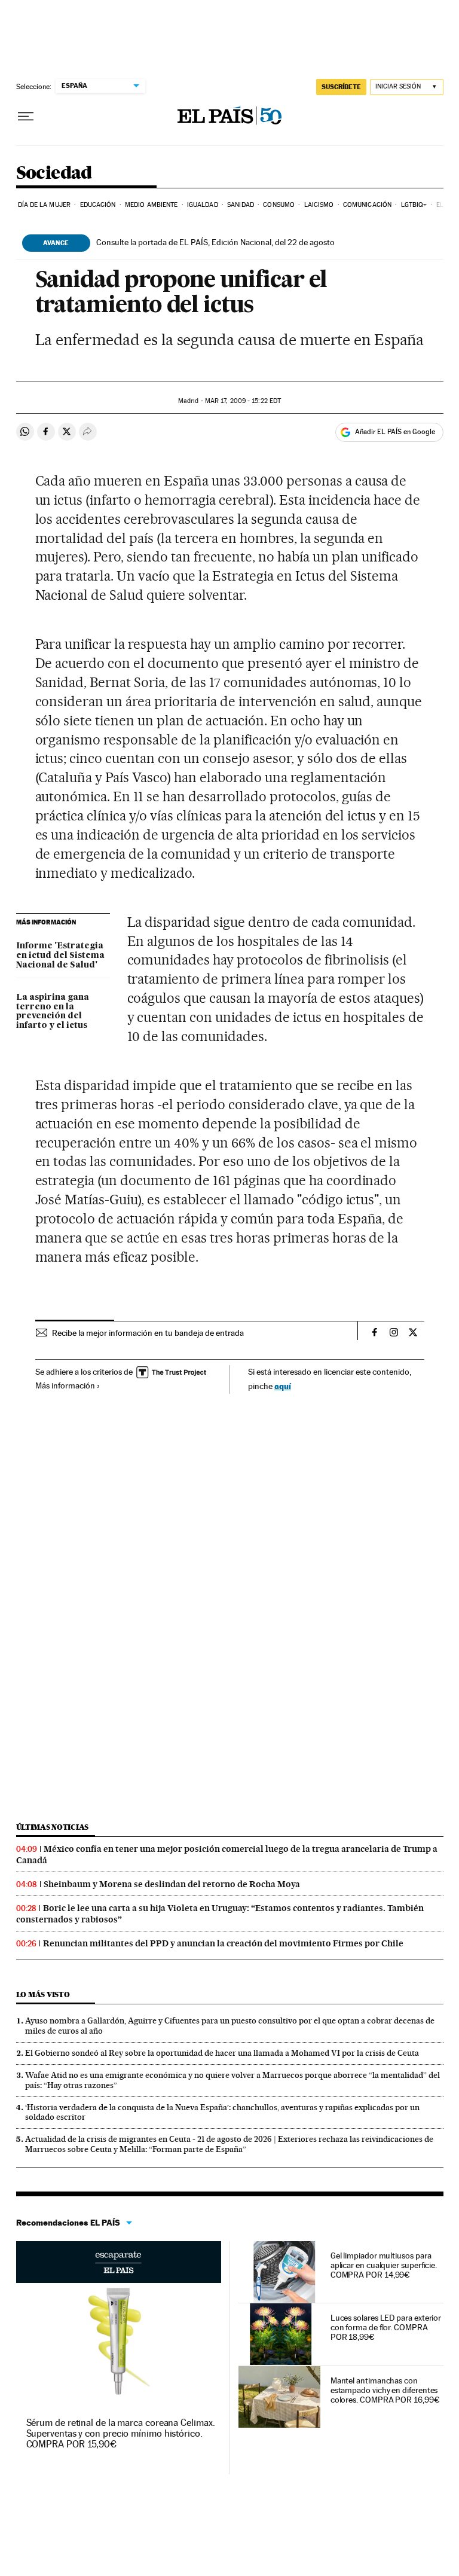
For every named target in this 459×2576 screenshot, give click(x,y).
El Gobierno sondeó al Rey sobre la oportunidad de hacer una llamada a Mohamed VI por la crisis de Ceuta (222, 2053)
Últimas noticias (53, 1827)
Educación (98, 205)
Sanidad (241, 205)
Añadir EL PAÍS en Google (395, 432)
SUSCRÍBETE (341, 87)
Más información (65, 1385)
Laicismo (319, 205)
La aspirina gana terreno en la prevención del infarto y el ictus (53, 1012)
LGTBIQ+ (414, 205)
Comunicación (367, 205)
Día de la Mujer (45, 205)
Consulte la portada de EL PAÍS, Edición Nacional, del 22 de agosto (215, 242)
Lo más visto (43, 1994)
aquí (283, 1386)
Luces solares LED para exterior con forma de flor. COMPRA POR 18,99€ (386, 2327)
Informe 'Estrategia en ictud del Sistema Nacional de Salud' (60, 956)
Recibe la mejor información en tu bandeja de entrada (148, 1333)
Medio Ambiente (151, 205)
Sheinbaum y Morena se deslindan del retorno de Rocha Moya (172, 1884)
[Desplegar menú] (26, 117)
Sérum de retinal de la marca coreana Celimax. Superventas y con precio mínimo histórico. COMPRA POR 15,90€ (121, 2433)
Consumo (279, 205)
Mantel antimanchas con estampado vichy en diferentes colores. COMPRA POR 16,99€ (385, 2390)
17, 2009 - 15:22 (243, 401)
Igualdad (203, 205)
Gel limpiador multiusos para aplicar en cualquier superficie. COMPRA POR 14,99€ (384, 2265)
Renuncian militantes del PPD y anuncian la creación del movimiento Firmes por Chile (223, 1943)
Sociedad (54, 173)
